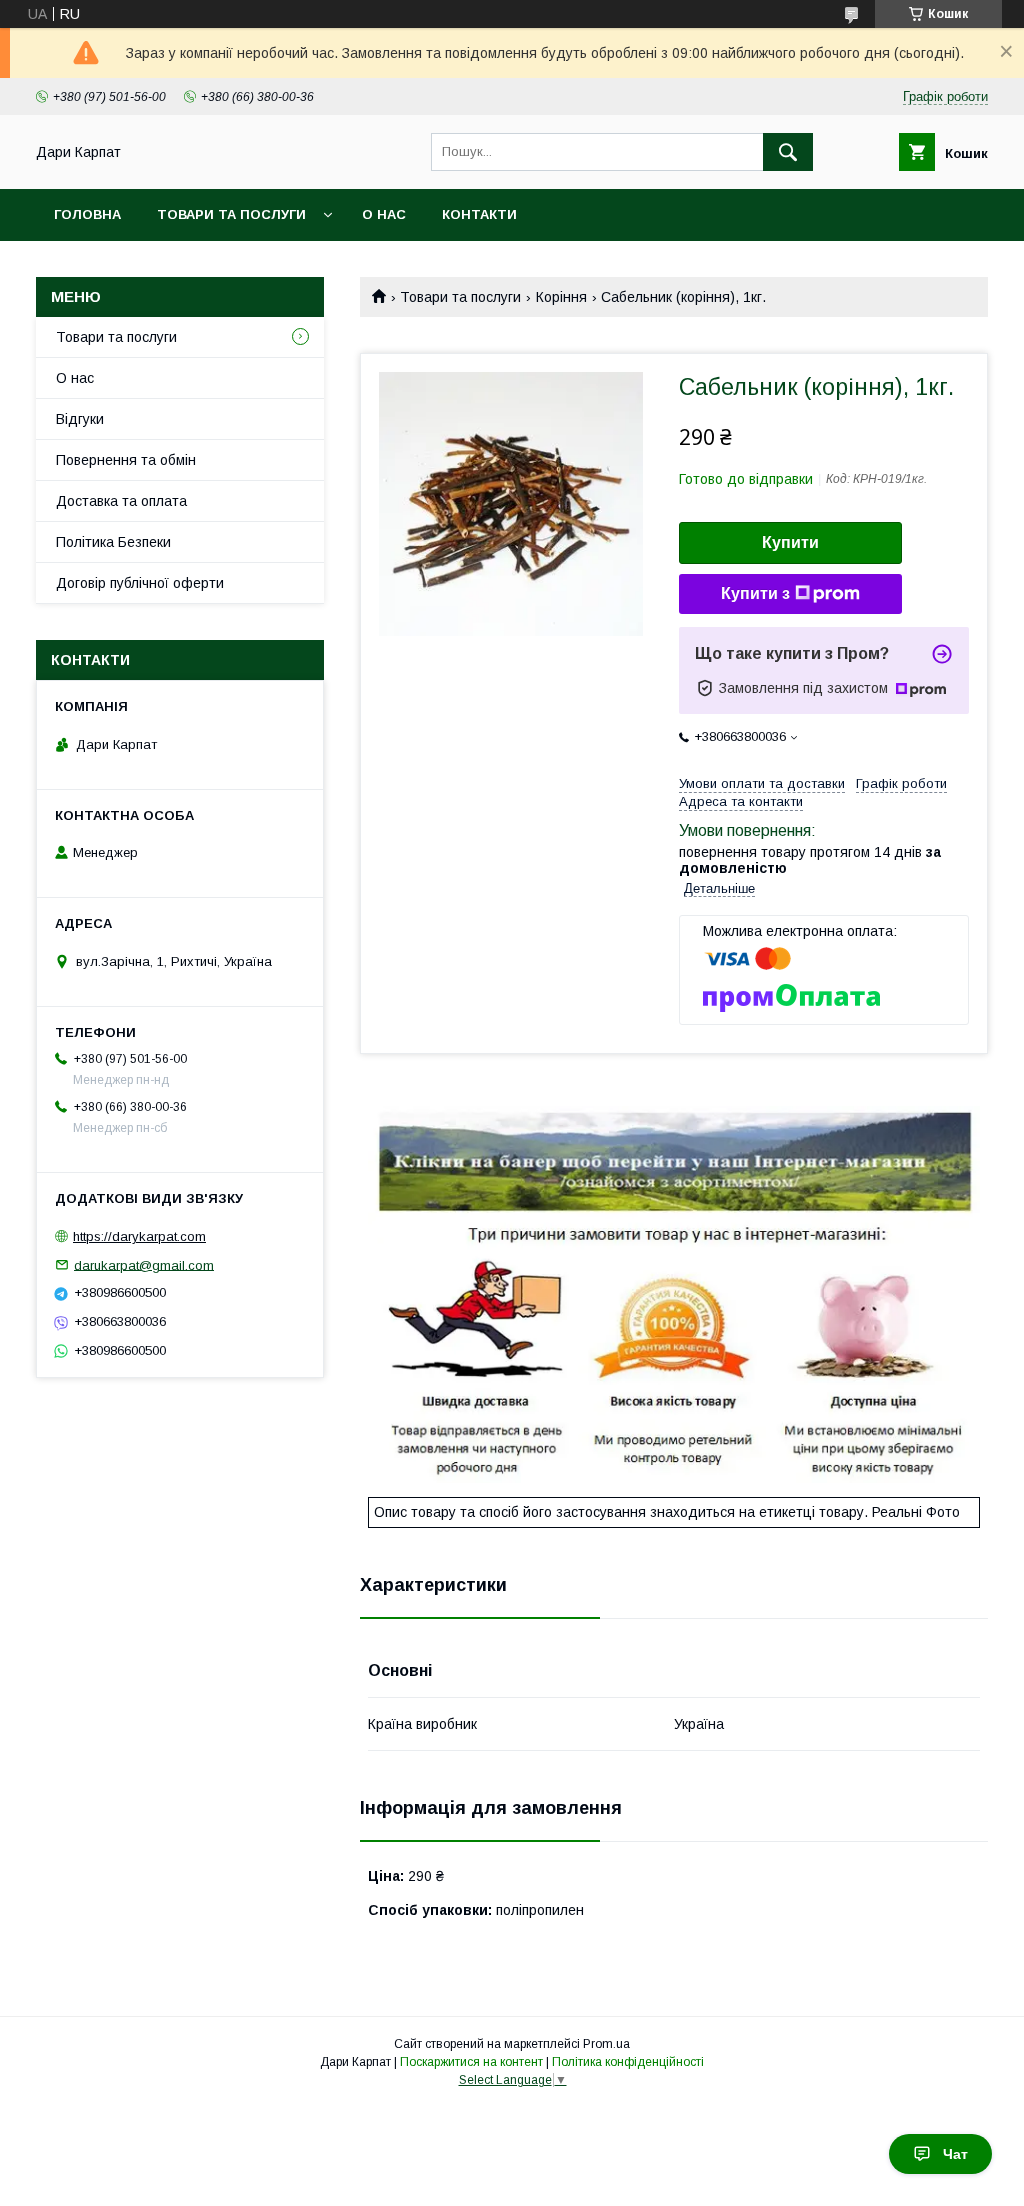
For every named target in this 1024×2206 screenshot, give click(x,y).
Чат (955, 2154)
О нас (384, 214)
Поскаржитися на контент (471, 2062)
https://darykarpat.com (139, 1236)
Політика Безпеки (113, 542)
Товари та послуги (231, 214)
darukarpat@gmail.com (144, 1264)
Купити (790, 542)
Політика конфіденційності (628, 2062)
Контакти (479, 214)
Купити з (755, 593)
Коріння (561, 297)
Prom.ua (606, 2044)
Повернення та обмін (126, 460)
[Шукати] (788, 152)
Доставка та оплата (121, 501)
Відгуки (80, 419)
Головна (87, 214)
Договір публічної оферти (140, 583)
